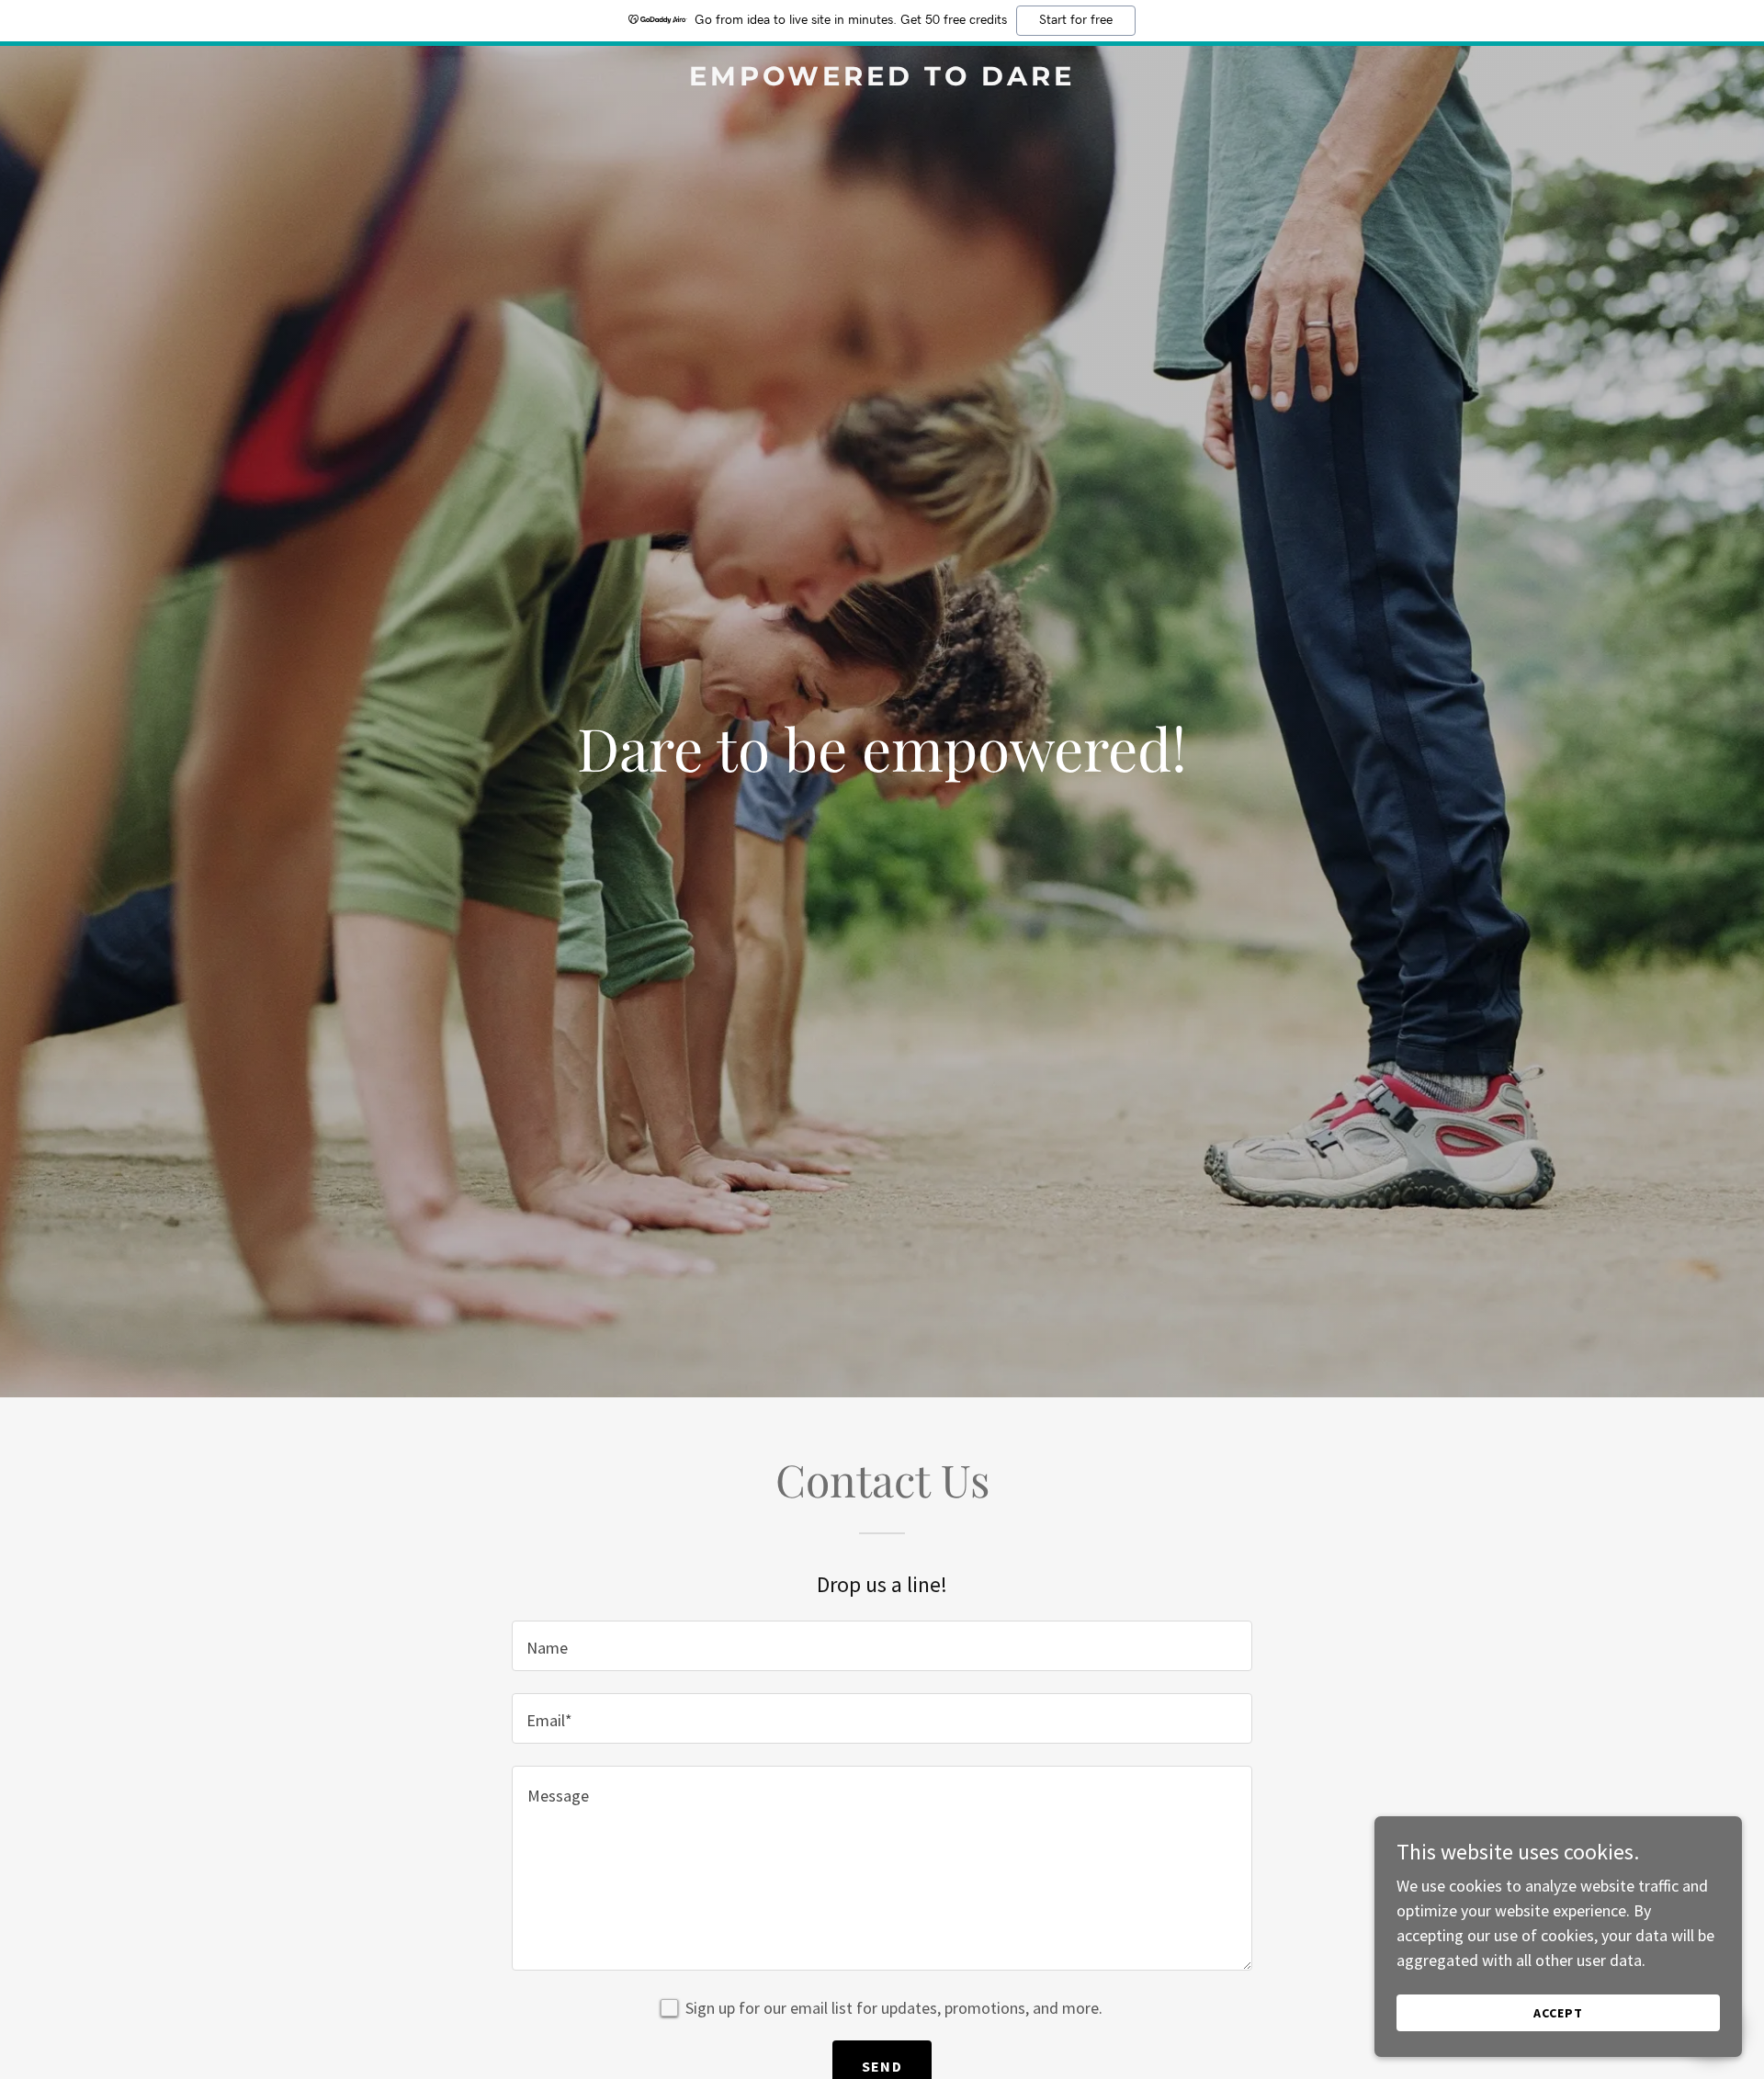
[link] (882, 79)
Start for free (1076, 20)
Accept (1558, 2013)
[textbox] (882, 1646)
